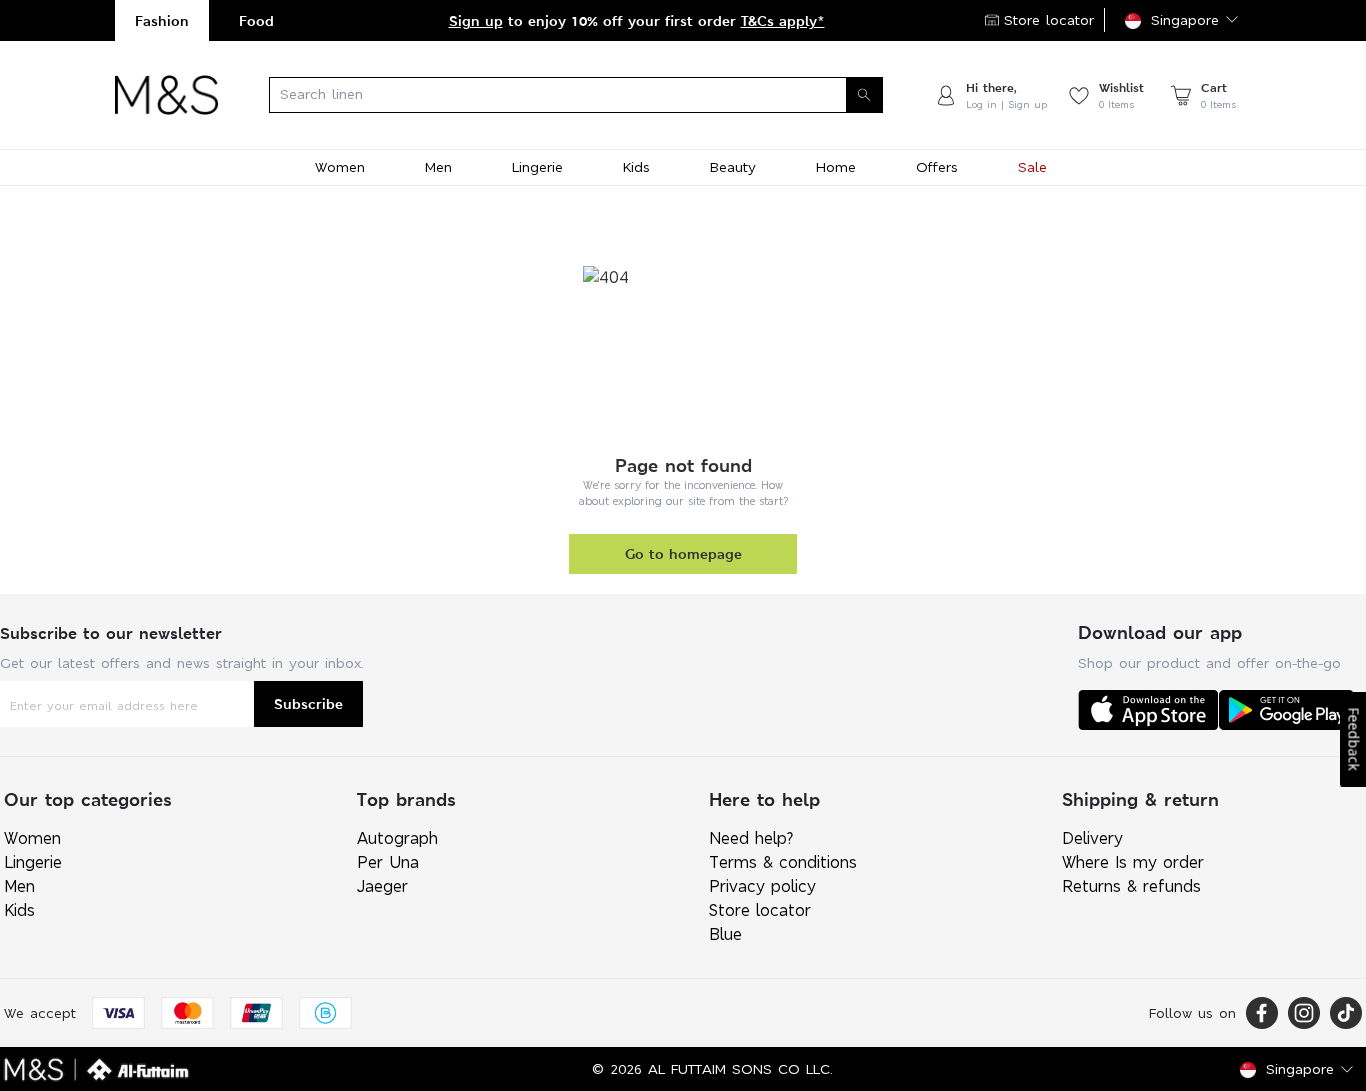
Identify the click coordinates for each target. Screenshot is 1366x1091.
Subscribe (308, 703)
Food (256, 20)
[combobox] (576, 95)
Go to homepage (683, 553)
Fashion (162, 20)
